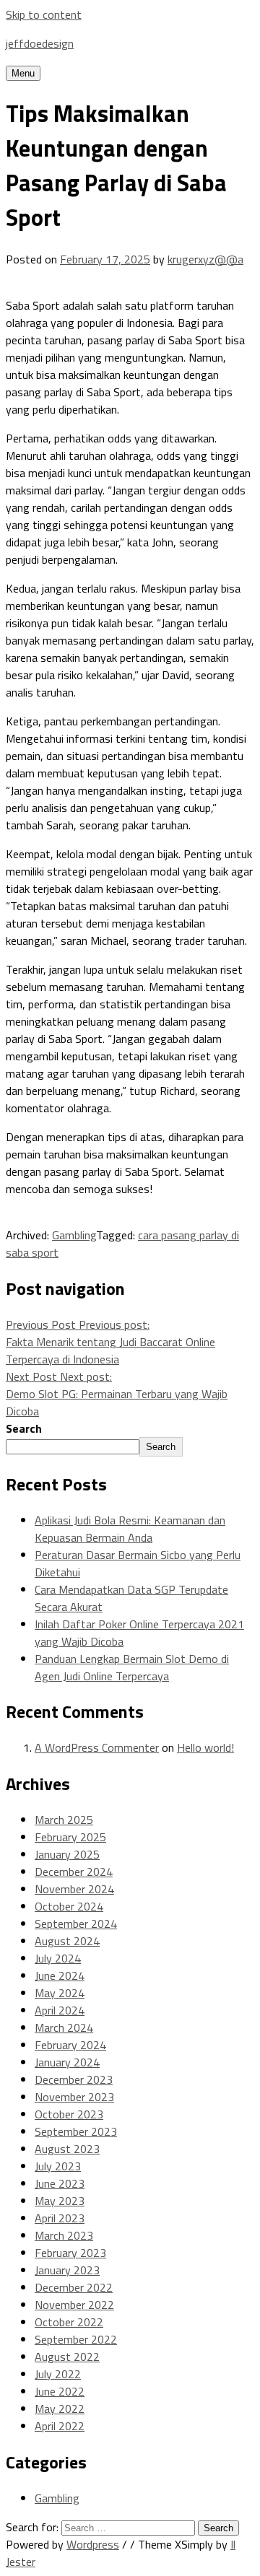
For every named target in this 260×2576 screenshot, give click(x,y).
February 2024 (70, 2045)
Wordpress (93, 2544)
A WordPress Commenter (97, 1747)
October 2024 (69, 1906)
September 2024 (76, 1924)
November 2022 (74, 2305)
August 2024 (67, 1941)
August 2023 (67, 2149)
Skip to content (44, 14)
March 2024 (64, 2027)
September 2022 (76, 2339)
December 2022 (74, 2287)
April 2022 (60, 2426)
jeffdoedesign (40, 43)
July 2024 (58, 1958)
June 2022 (60, 2391)
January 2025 (67, 1854)
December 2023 (74, 2079)
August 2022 (67, 2357)
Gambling (74, 1235)
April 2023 (60, 2218)
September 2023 (76, 2131)
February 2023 (70, 2253)
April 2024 (60, 2010)
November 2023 (74, 2097)
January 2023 (67, 2270)
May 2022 (60, 2409)
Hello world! (205, 1747)
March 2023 (64, 2235)
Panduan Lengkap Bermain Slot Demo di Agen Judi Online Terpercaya (132, 1667)
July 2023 (58, 2166)
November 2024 (74, 1889)
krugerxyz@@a (205, 259)
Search (24, 1428)
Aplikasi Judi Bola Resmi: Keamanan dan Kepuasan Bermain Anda (130, 1529)
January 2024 (67, 2062)
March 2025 (64, 1820)
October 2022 (69, 2322)
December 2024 (74, 1872)
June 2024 (60, 1975)
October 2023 (69, 2114)
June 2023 (60, 2183)
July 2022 (58, 2374)
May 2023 (60, 2201)
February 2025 (70, 1837)
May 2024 (60, 1993)
